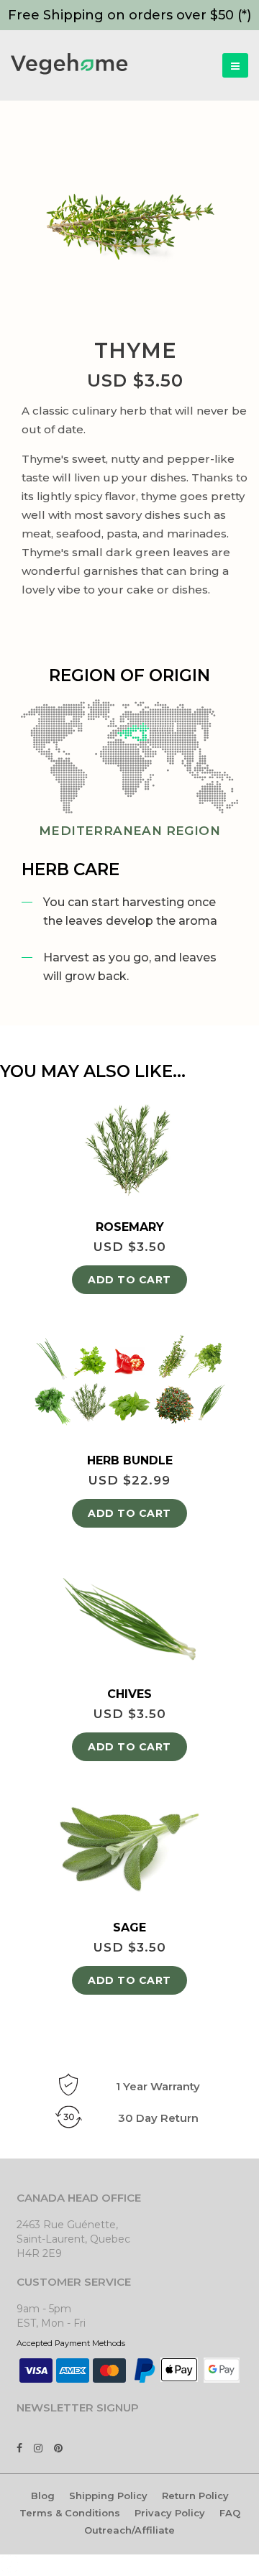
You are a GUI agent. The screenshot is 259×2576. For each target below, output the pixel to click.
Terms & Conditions (70, 2513)
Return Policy (195, 2496)
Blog (43, 2496)
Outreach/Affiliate (129, 2530)
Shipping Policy (108, 2496)
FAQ (230, 2513)
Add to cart (129, 1280)
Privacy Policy (170, 2513)
